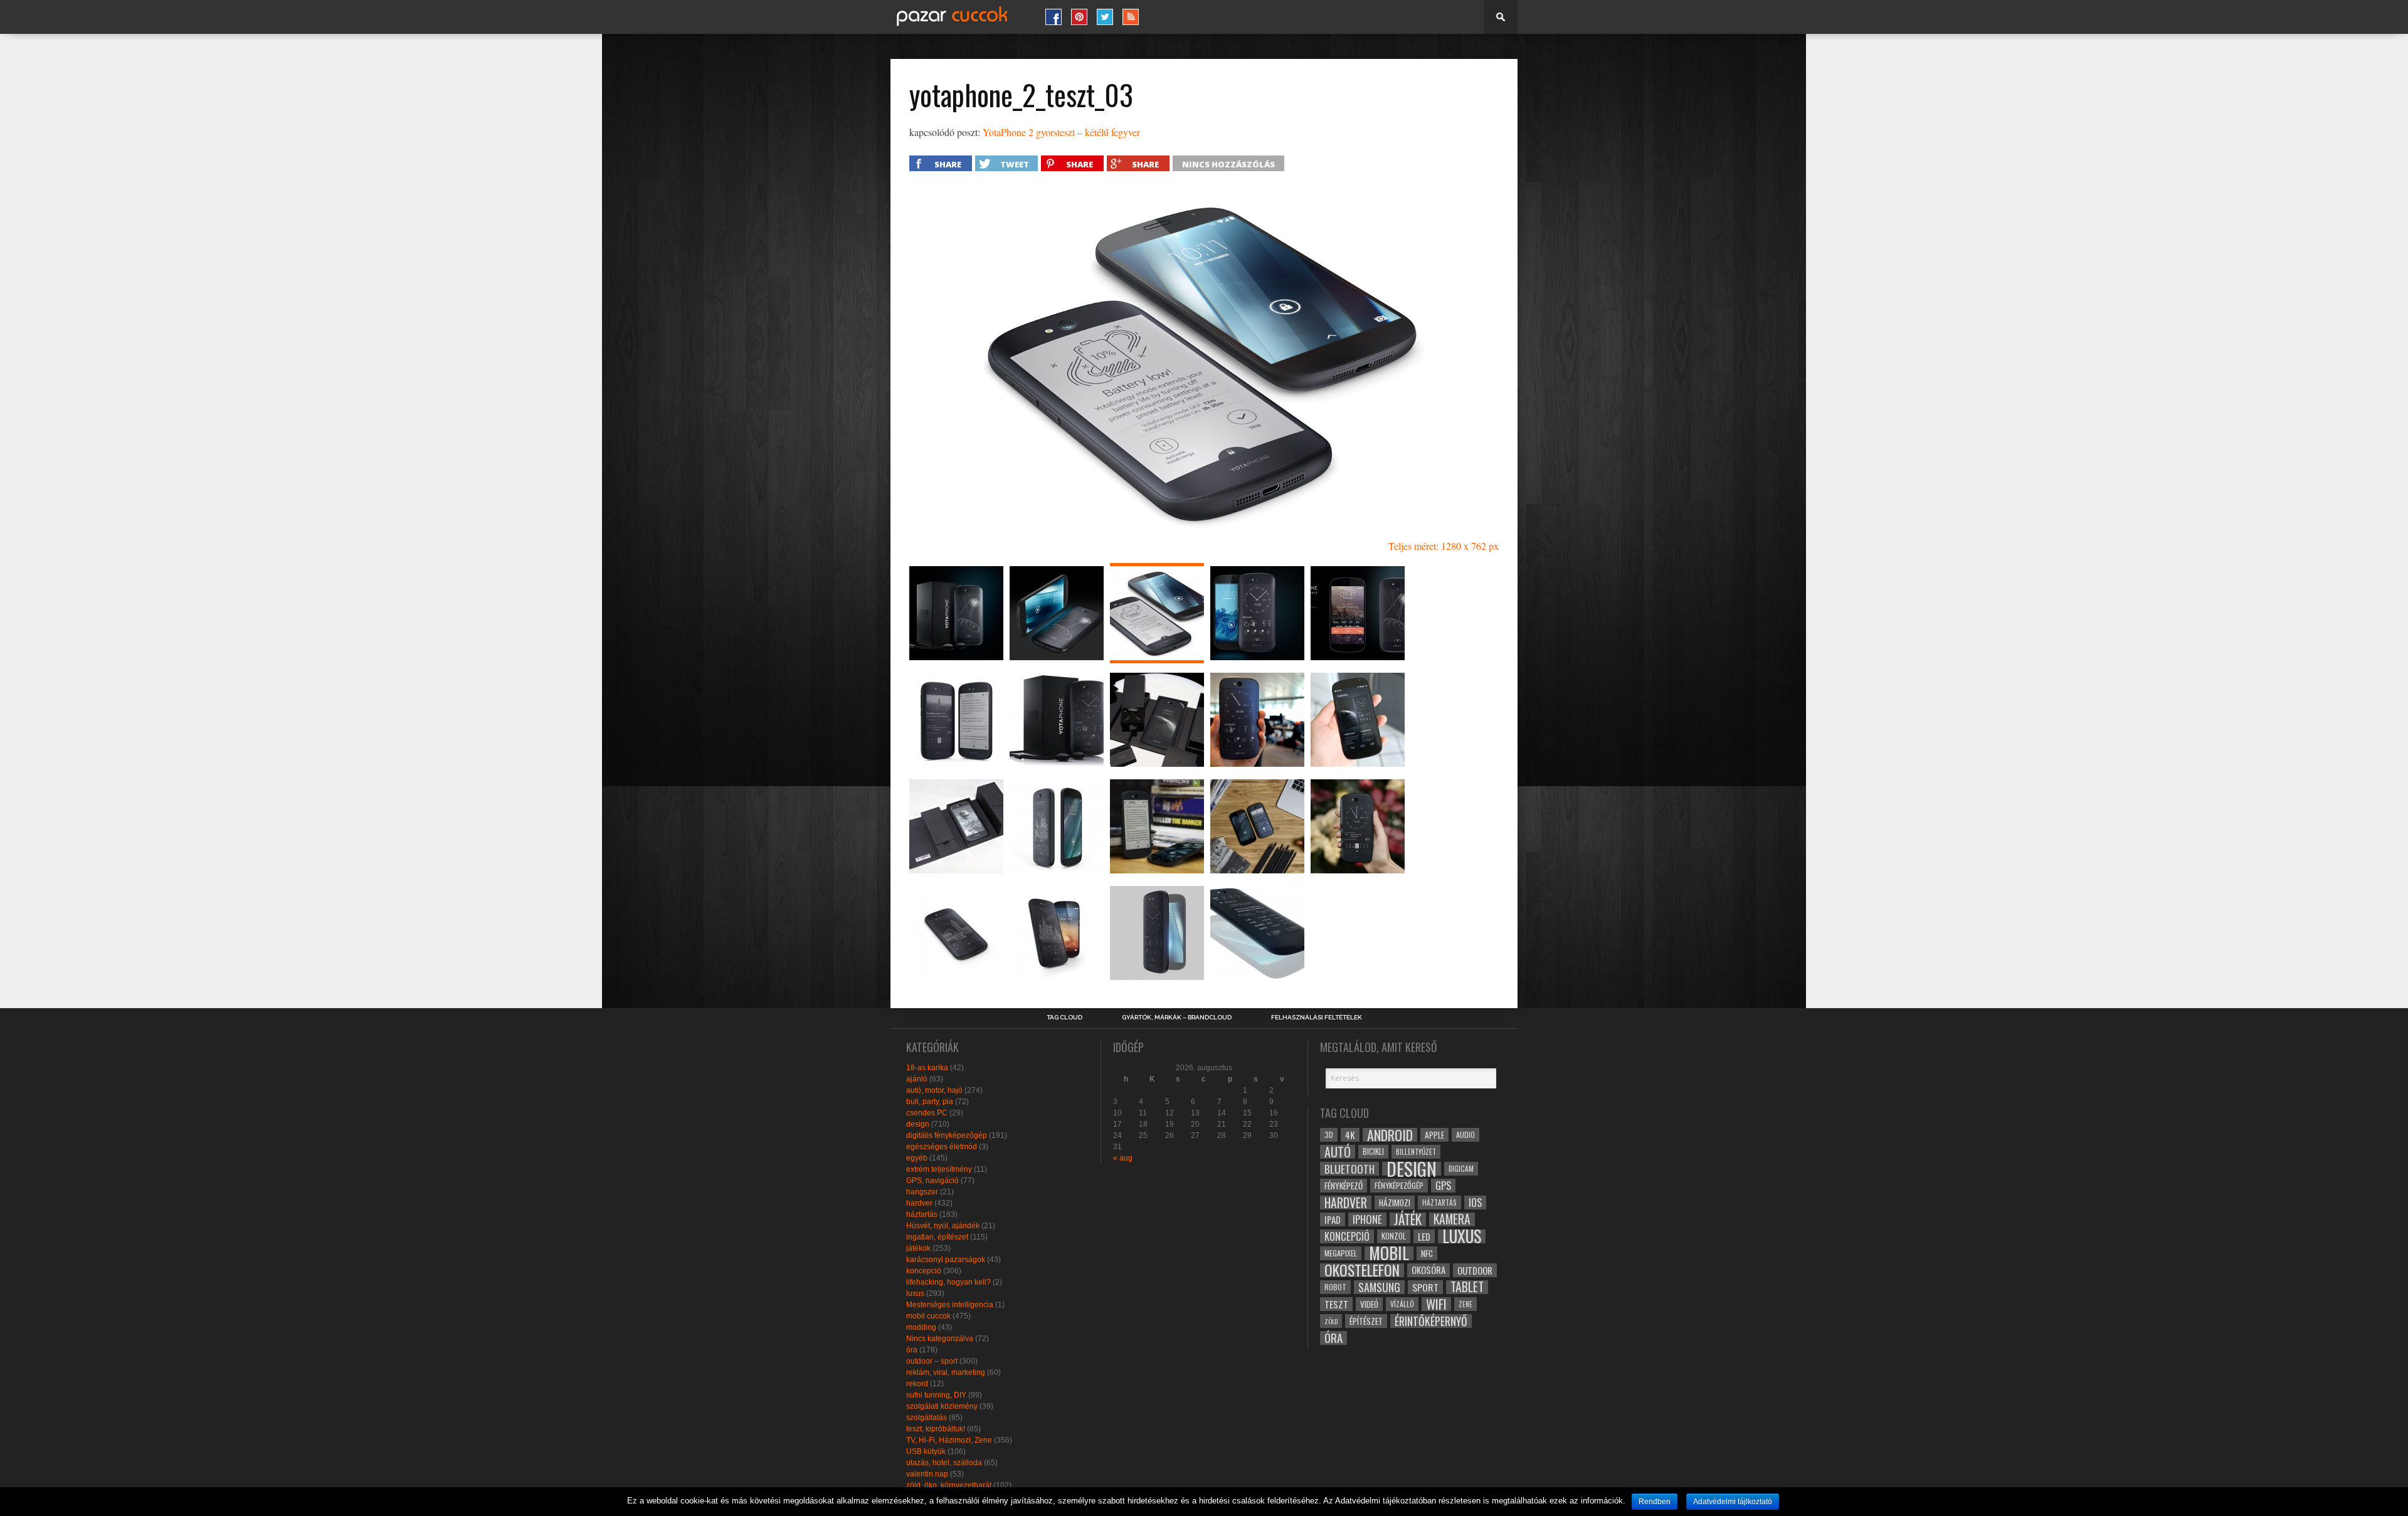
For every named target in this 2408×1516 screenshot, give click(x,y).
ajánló (917, 1079)
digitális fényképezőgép (947, 1135)
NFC (1427, 1253)
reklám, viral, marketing (946, 1372)
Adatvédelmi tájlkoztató (1733, 1502)
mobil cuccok (928, 1316)
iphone (1367, 1219)
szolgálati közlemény (942, 1406)
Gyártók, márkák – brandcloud (1177, 1018)
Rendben (1655, 1502)
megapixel (1341, 1253)
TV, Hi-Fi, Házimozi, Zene (949, 1440)
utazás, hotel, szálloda (944, 1463)
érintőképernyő (1431, 1321)
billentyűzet (1416, 1151)
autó (1338, 1152)
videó (1369, 1304)
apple (1434, 1135)
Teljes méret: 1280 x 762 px (1444, 546)
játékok (918, 1248)
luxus (915, 1293)
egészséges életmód (942, 1147)
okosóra (1428, 1270)
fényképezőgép (1399, 1185)
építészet (1366, 1321)
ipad (1333, 1219)
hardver (919, 1203)
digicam (1461, 1168)
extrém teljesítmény (939, 1169)
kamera (1452, 1219)
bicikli (1373, 1151)
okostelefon (1362, 1270)
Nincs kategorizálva (940, 1339)
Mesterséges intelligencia (950, 1305)
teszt (1336, 1304)
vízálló (1402, 1304)
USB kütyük (926, 1451)
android (1390, 1135)
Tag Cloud (1064, 1018)
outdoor (1475, 1270)
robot (1335, 1287)
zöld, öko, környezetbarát (949, 1485)
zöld (1331, 1321)
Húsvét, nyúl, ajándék (943, 1226)
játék (1408, 1219)
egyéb (917, 1158)
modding (921, 1327)
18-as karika (927, 1068)
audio (1465, 1134)
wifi (1436, 1304)
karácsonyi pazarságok (946, 1260)
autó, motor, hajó (934, 1090)
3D (1329, 1134)
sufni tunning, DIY (936, 1395)
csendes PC (927, 1113)
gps (1443, 1186)
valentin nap (927, 1474)
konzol (1394, 1236)
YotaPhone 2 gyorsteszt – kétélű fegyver (1061, 132)
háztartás (922, 1214)
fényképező (1344, 1186)
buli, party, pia (930, 1102)
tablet (1467, 1287)
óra (912, 1350)
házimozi (1395, 1203)
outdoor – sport (932, 1361)
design (918, 1124)
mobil (1389, 1253)
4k (1350, 1135)
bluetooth (1349, 1169)
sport (1425, 1287)
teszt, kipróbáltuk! (936, 1429)
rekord (917, 1384)
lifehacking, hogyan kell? (948, 1282)
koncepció (924, 1271)
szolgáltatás (927, 1418)
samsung (1379, 1287)
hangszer (922, 1192)
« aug (1123, 1158)
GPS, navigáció (932, 1181)
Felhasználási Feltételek (1317, 1018)
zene (1465, 1304)
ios (1475, 1203)
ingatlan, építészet (937, 1237)
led (1424, 1236)
